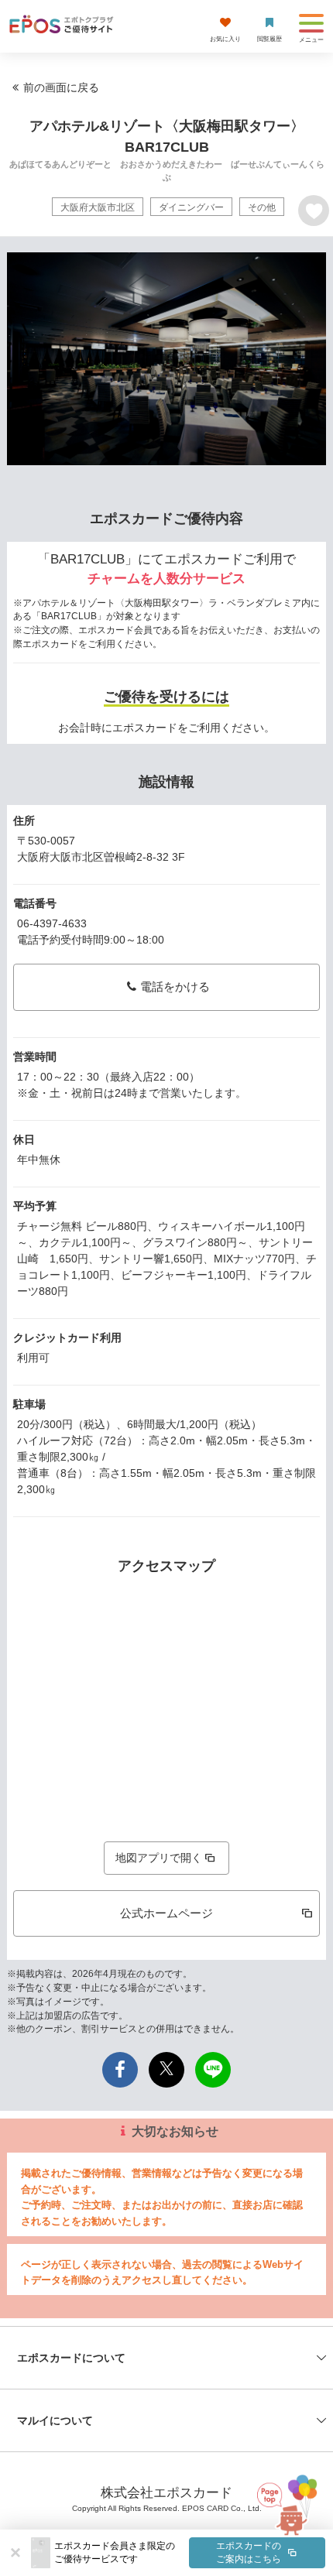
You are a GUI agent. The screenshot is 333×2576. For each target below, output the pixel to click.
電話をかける (175, 987)
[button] (190, 2553)
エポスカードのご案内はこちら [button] (249, 2552)
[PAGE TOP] (286, 2501)
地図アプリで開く (159, 1858)
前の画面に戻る (61, 87)
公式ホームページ (166, 1913)
